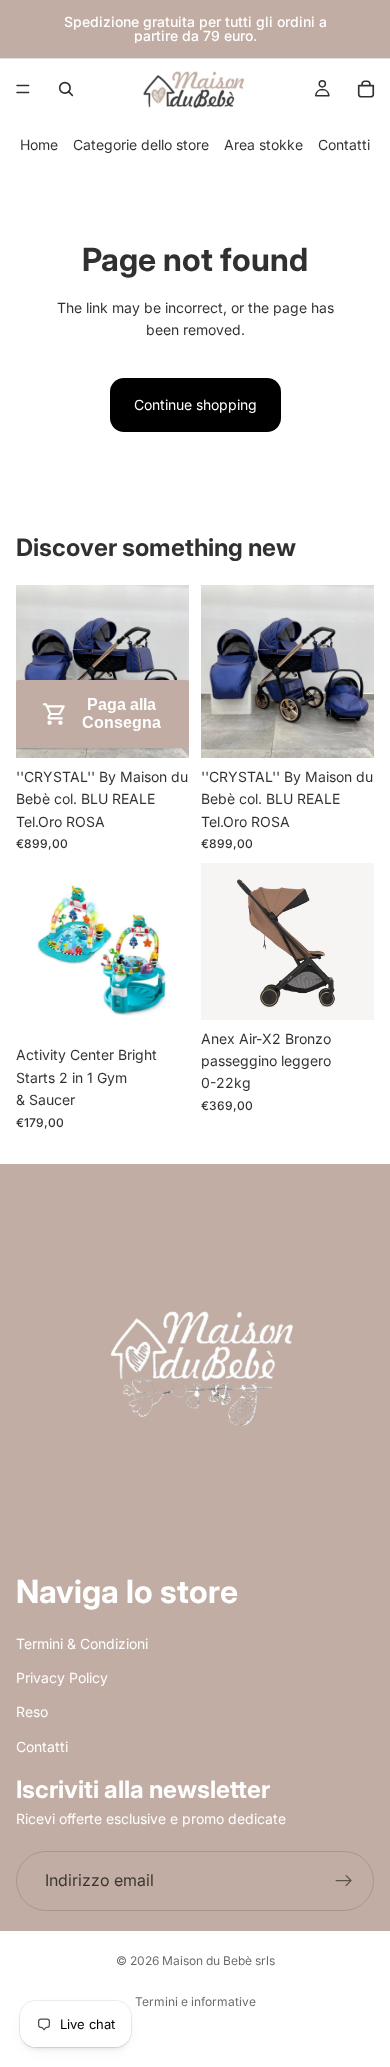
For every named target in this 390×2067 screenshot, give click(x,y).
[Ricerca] (66, 89)
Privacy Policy (62, 1677)
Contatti (344, 144)
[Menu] (23, 89)
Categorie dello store (141, 144)
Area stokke (263, 144)
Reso (32, 1711)
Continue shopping (195, 404)
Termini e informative (195, 2001)
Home (39, 144)
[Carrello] (366, 89)
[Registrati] (344, 1880)
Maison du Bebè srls (218, 1960)
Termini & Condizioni (82, 1642)
